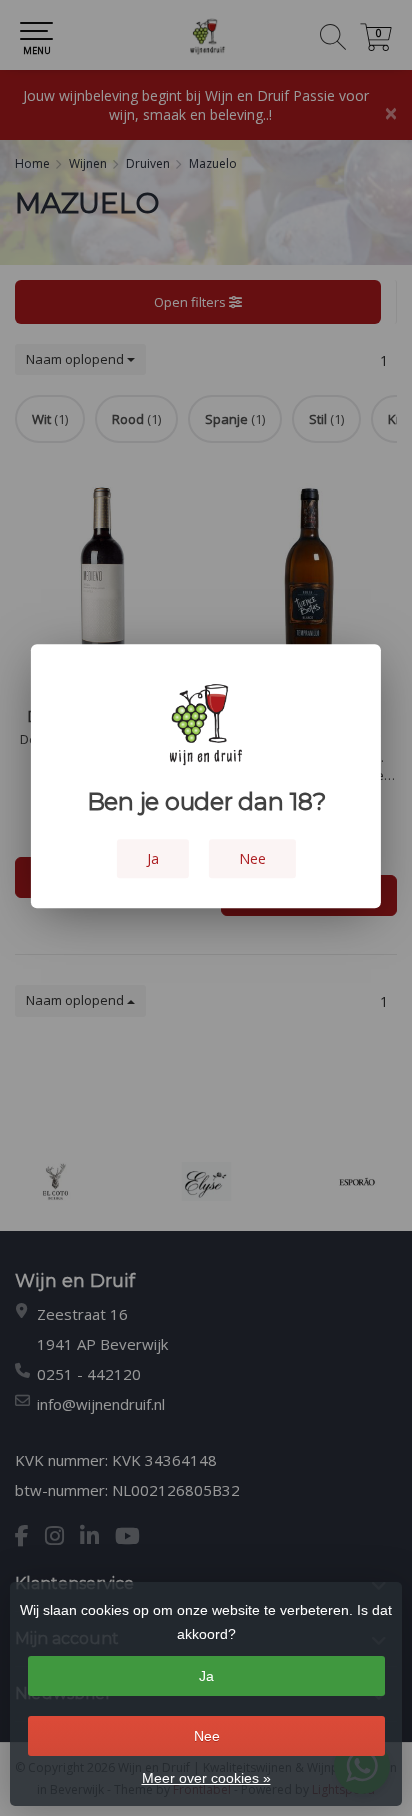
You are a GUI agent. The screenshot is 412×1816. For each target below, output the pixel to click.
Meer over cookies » (206, 1778)
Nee (207, 1736)
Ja (206, 1676)
